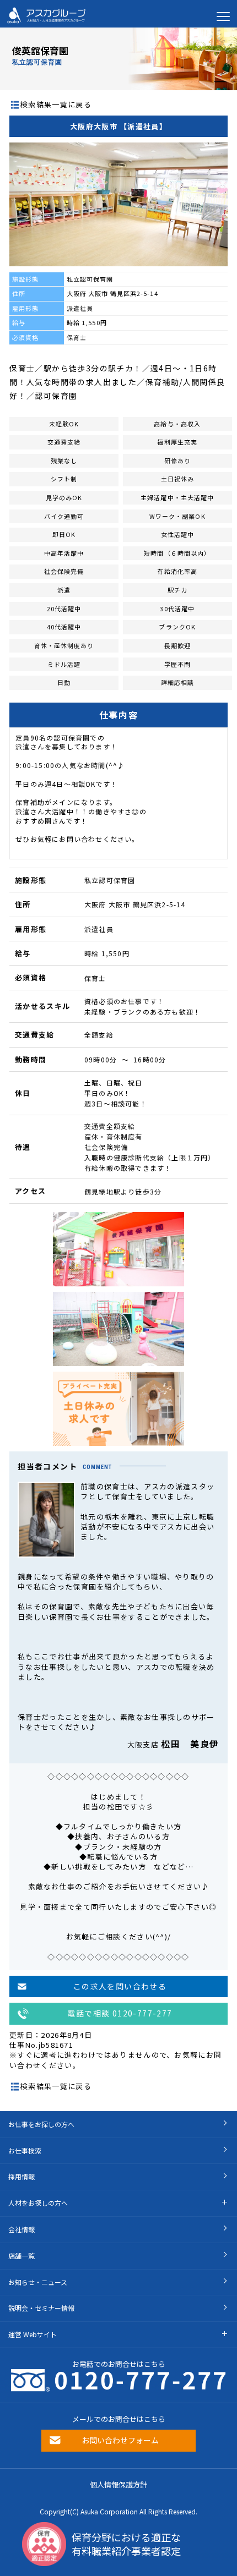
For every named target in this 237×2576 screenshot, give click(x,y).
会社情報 (21, 2229)
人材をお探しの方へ (38, 2203)
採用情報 (21, 2176)
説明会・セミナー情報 (41, 2308)
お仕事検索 (25, 2150)
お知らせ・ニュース (38, 2282)
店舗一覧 (21, 2256)
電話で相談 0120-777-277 (120, 2013)
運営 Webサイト (33, 2334)
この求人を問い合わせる (120, 1986)
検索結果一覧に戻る (56, 104)
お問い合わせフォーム (120, 2440)
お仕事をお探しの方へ (41, 2124)
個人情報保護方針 (118, 2484)
